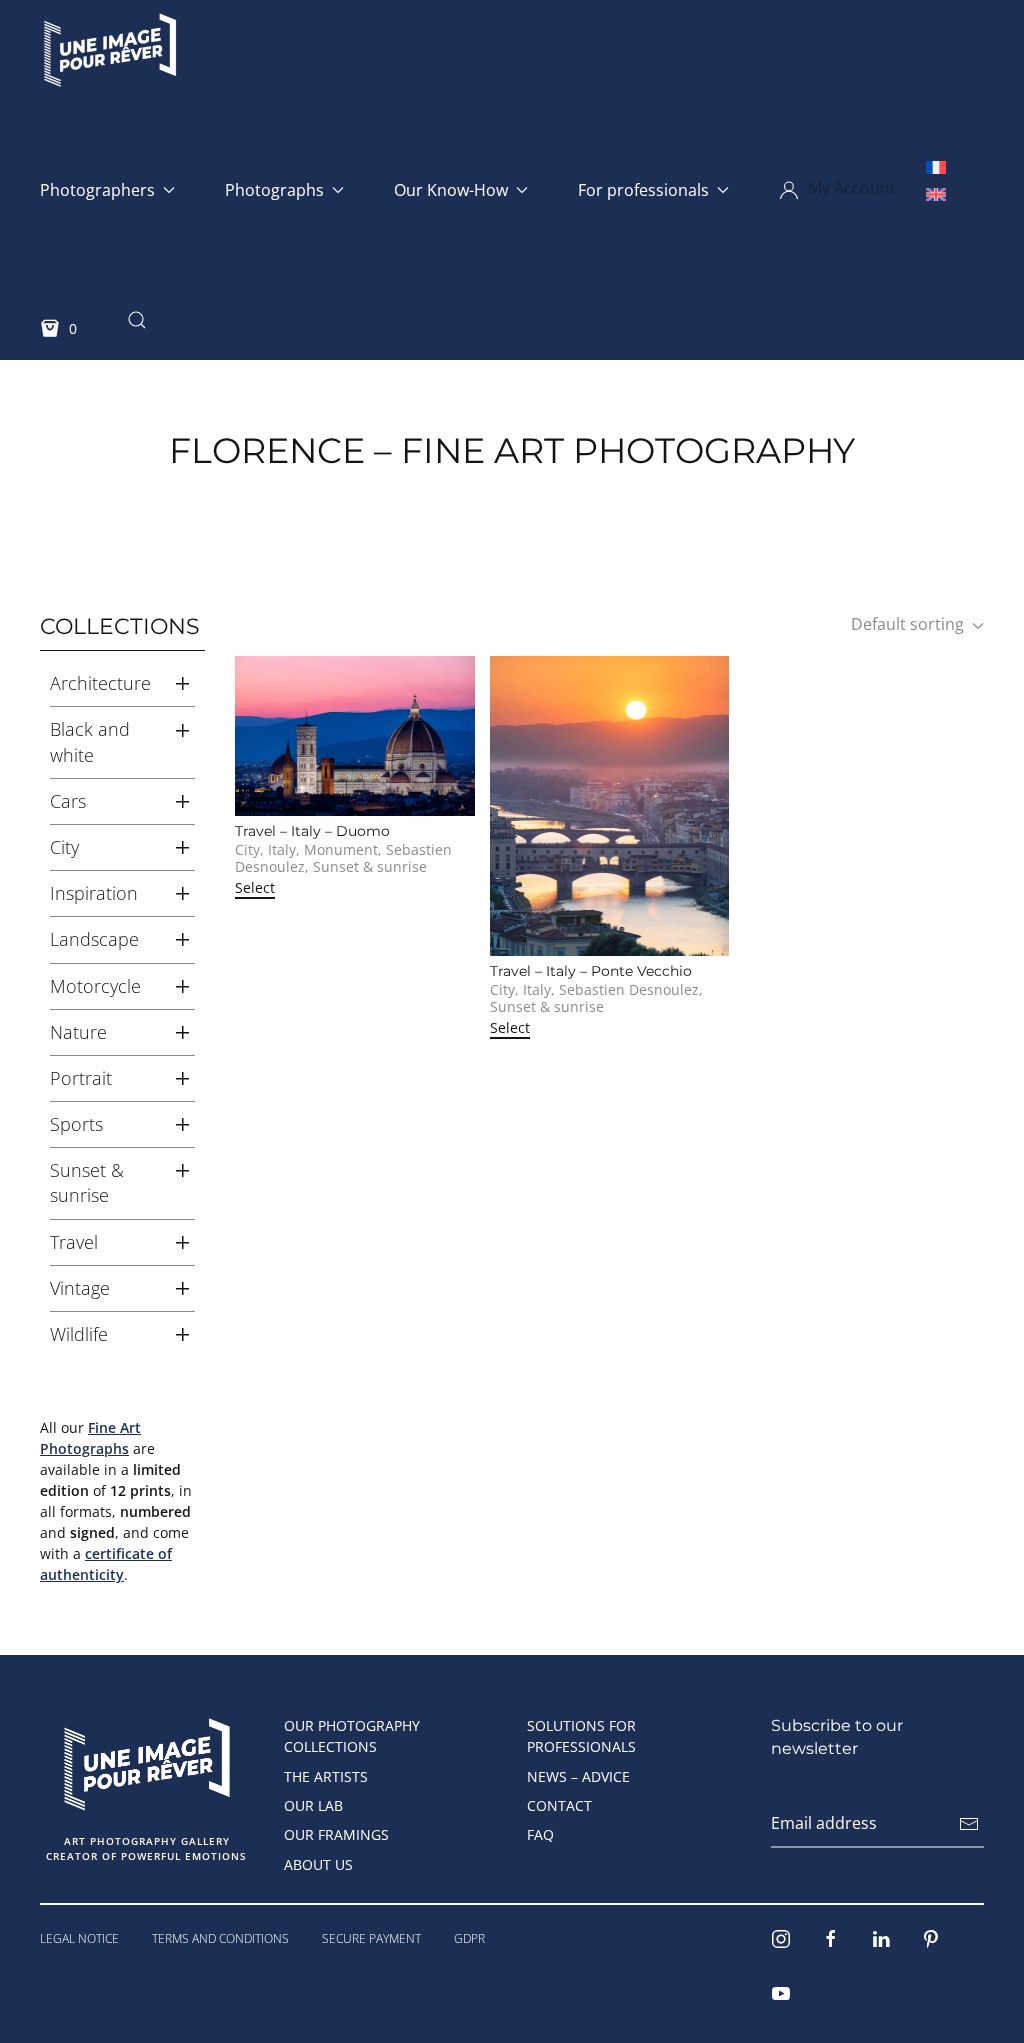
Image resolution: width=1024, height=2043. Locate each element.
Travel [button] (74, 1242)
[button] (837, 190)
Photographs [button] (274, 190)
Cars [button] (68, 801)
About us (318, 1864)
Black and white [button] (90, 741)
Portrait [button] (81, 1078)
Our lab (313, 1805)
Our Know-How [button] (451, 190)
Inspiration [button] (94, 893)
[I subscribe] (969, 1824)
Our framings (336, 1834)
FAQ (540, 1834)
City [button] (64, 847)
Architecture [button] (100, 683)
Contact (559, 1805)
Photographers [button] (97, 190)
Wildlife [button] (79, 1334)
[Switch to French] (936, 166)
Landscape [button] (94, 939)
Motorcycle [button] (95, 986)
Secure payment (371, 1938)
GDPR (469, 1938)
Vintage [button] (80, 1288)
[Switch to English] (936, 193)
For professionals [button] (643, 190)
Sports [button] (76, 1124)
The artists (326, 1776)
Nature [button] (78, 1032)
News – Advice (578, 1776)
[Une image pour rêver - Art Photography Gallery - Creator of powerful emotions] (146, 1762)
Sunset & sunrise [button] (87, 1182)
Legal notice (79, 1938)
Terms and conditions (220, 1938)
